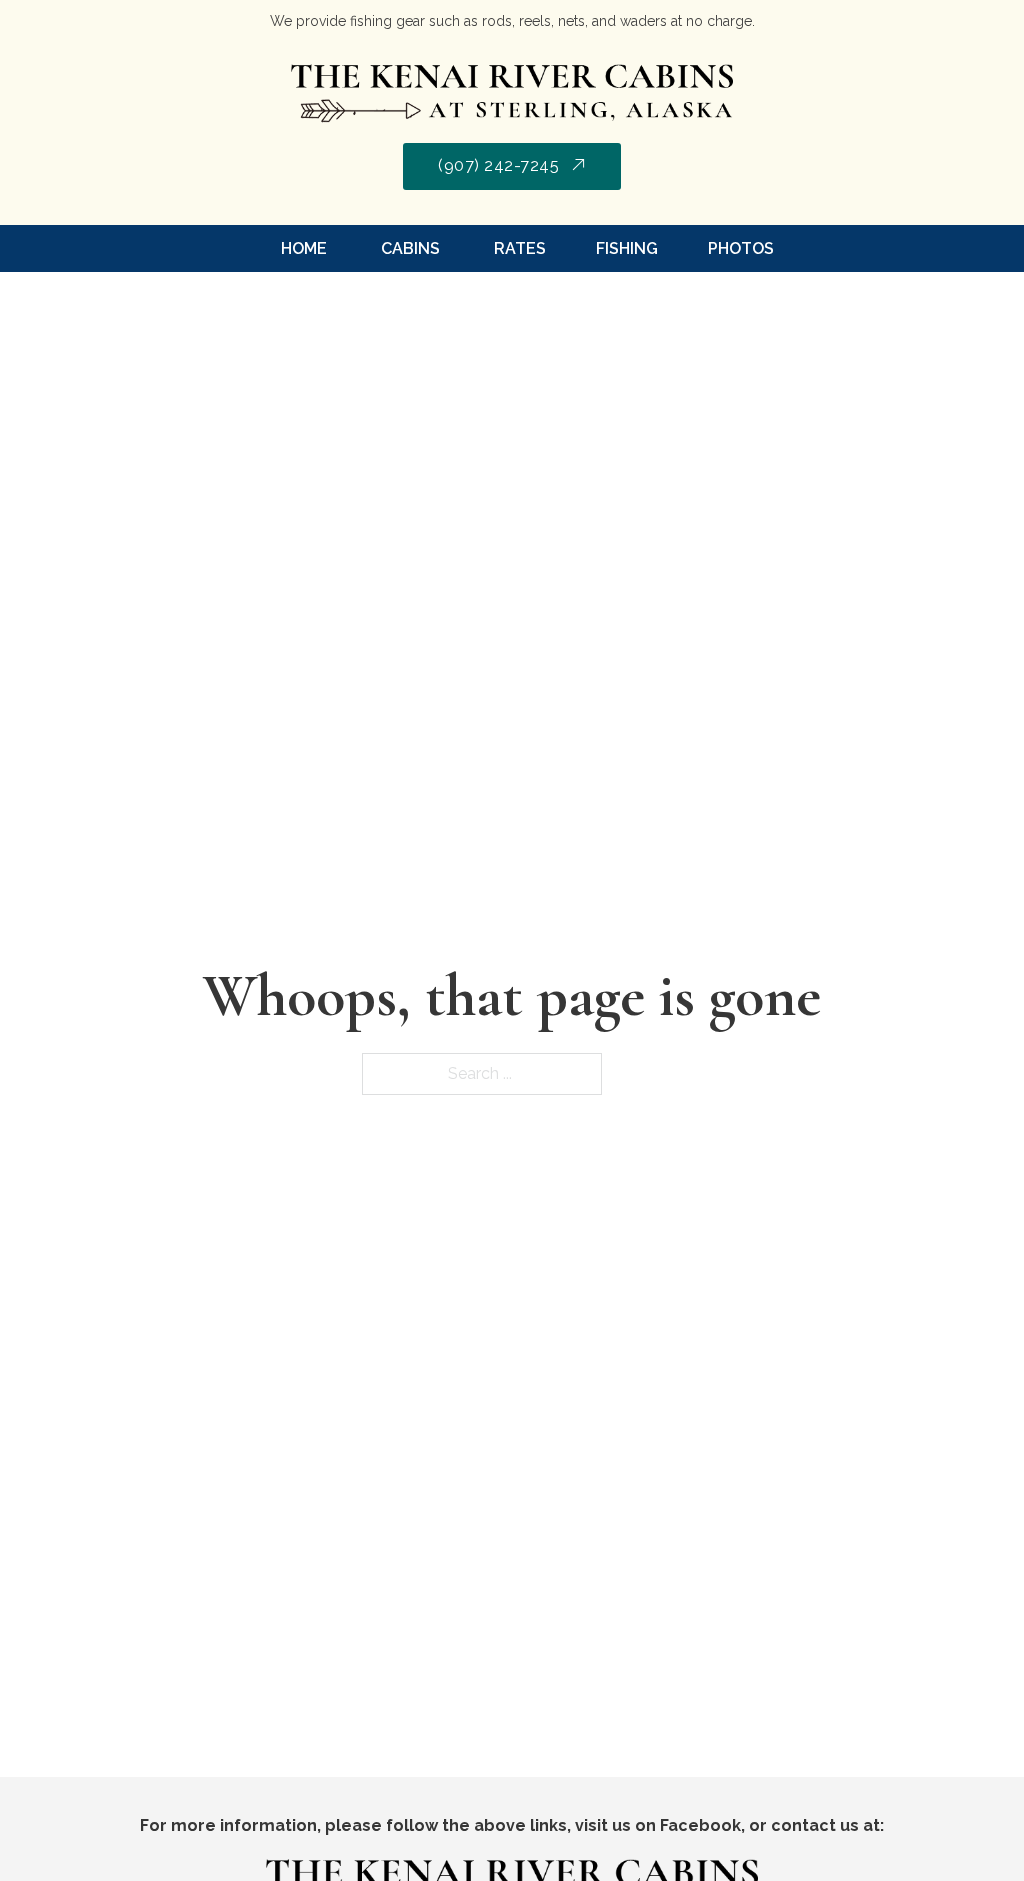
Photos (741, 248)
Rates (518, 248)
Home (304, 248)
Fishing (627, 248)
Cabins (408, 248)
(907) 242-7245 (498, 165)
